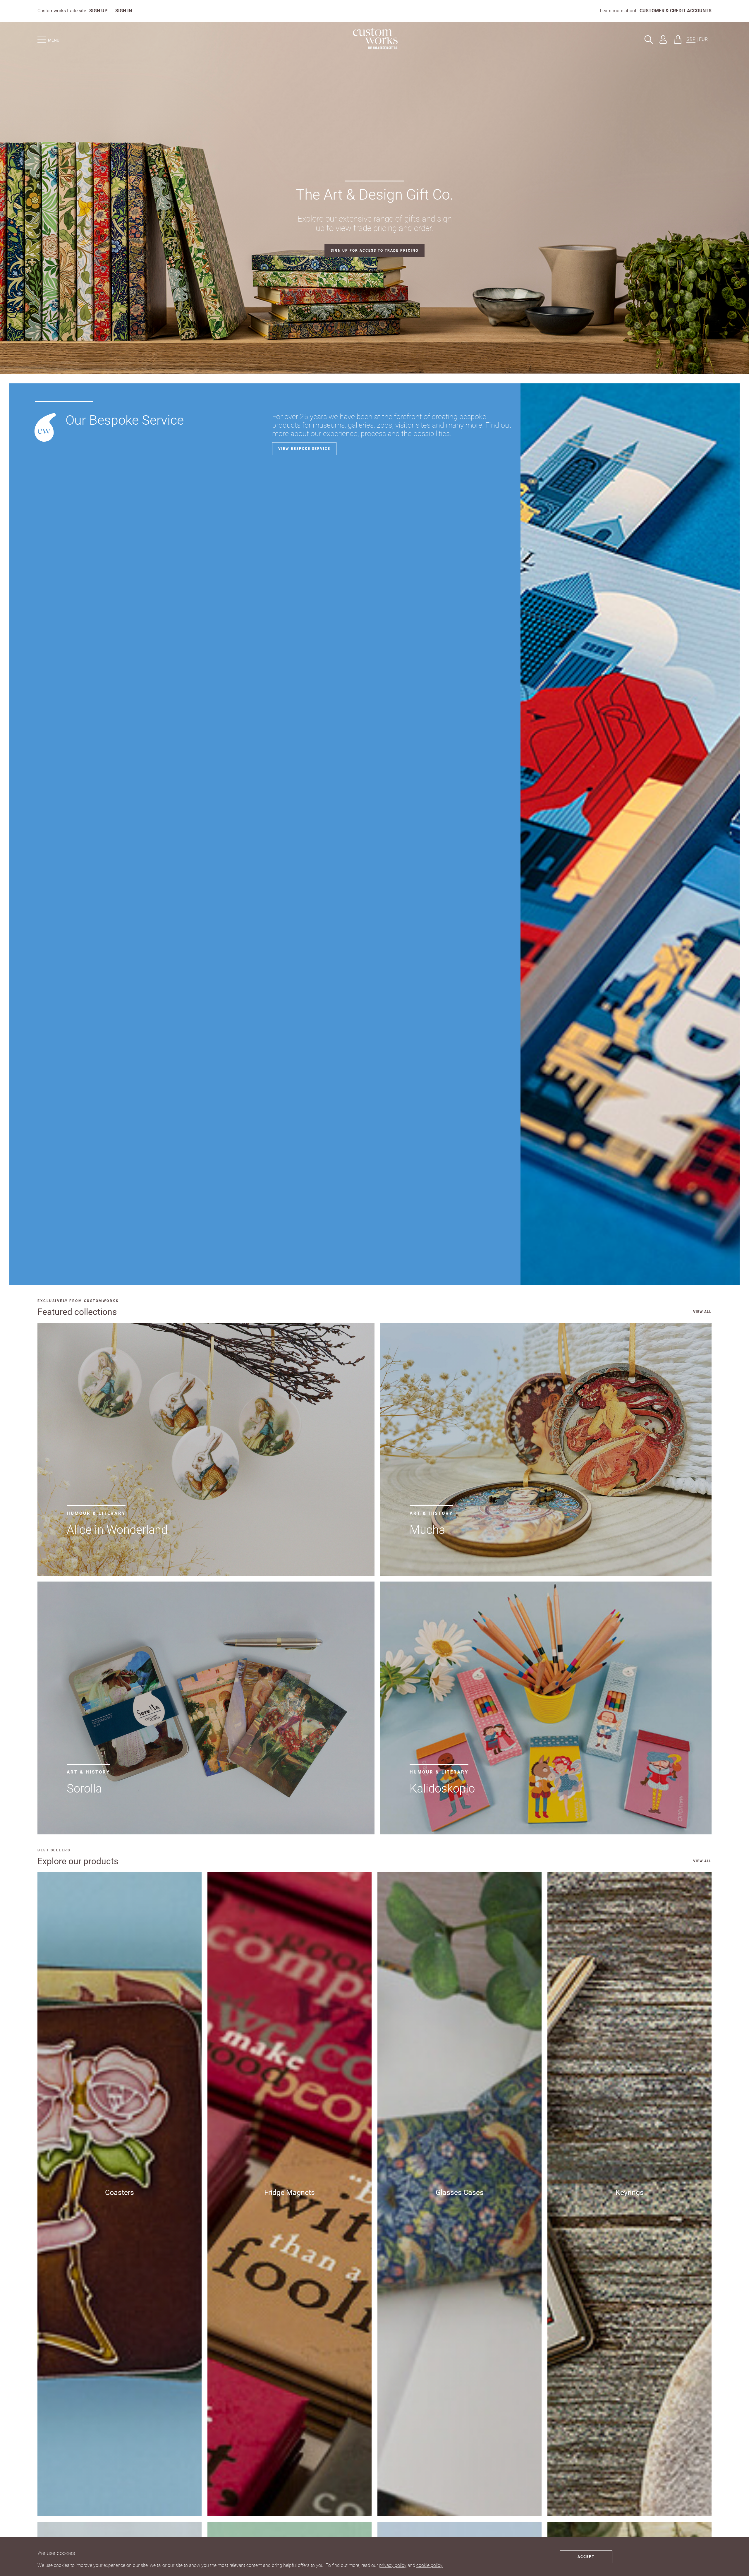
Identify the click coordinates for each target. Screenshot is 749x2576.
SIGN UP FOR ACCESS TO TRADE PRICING (374, 251)
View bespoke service (304, 449)
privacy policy (393, 2565)
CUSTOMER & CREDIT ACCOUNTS (676, 11)
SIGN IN (124, 11)
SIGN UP (98, 11)
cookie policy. (430, 2565)
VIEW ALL (702, 1312)
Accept (586, 2557)
